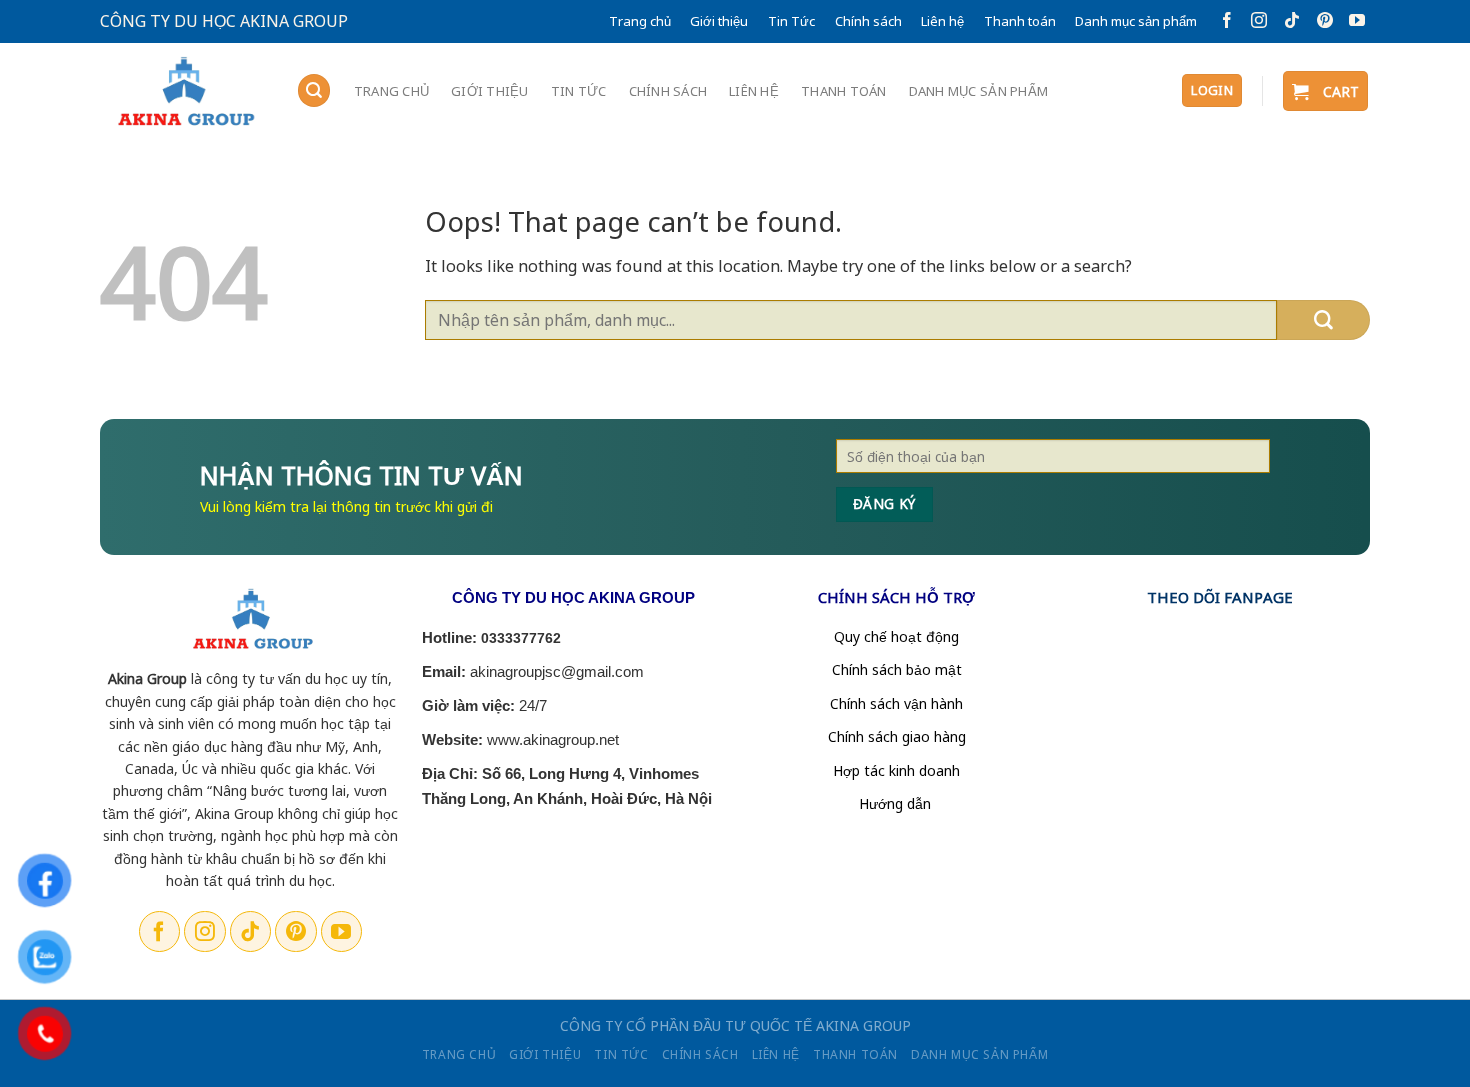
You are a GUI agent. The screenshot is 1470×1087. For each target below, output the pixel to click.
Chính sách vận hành (896, 703)
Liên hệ (942, 21)
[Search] (314, 90)
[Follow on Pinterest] (1321, 21)
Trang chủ (640, 21)
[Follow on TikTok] (1288, 21)
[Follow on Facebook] (1223, 21)
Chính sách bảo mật (897, 669)
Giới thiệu (719, 21)
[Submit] (1323, 320)
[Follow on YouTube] (1353, 21)
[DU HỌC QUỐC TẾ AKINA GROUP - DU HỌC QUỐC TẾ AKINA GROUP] (183, 92)
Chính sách (868, 21)
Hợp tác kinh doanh (896, 770)
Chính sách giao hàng (897, 736)
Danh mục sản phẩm (1136, 21)
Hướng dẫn (897, 803)
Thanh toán (1020, 21)
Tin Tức (791, 21)
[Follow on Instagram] (1255, 21)
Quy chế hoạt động (896, 636)
